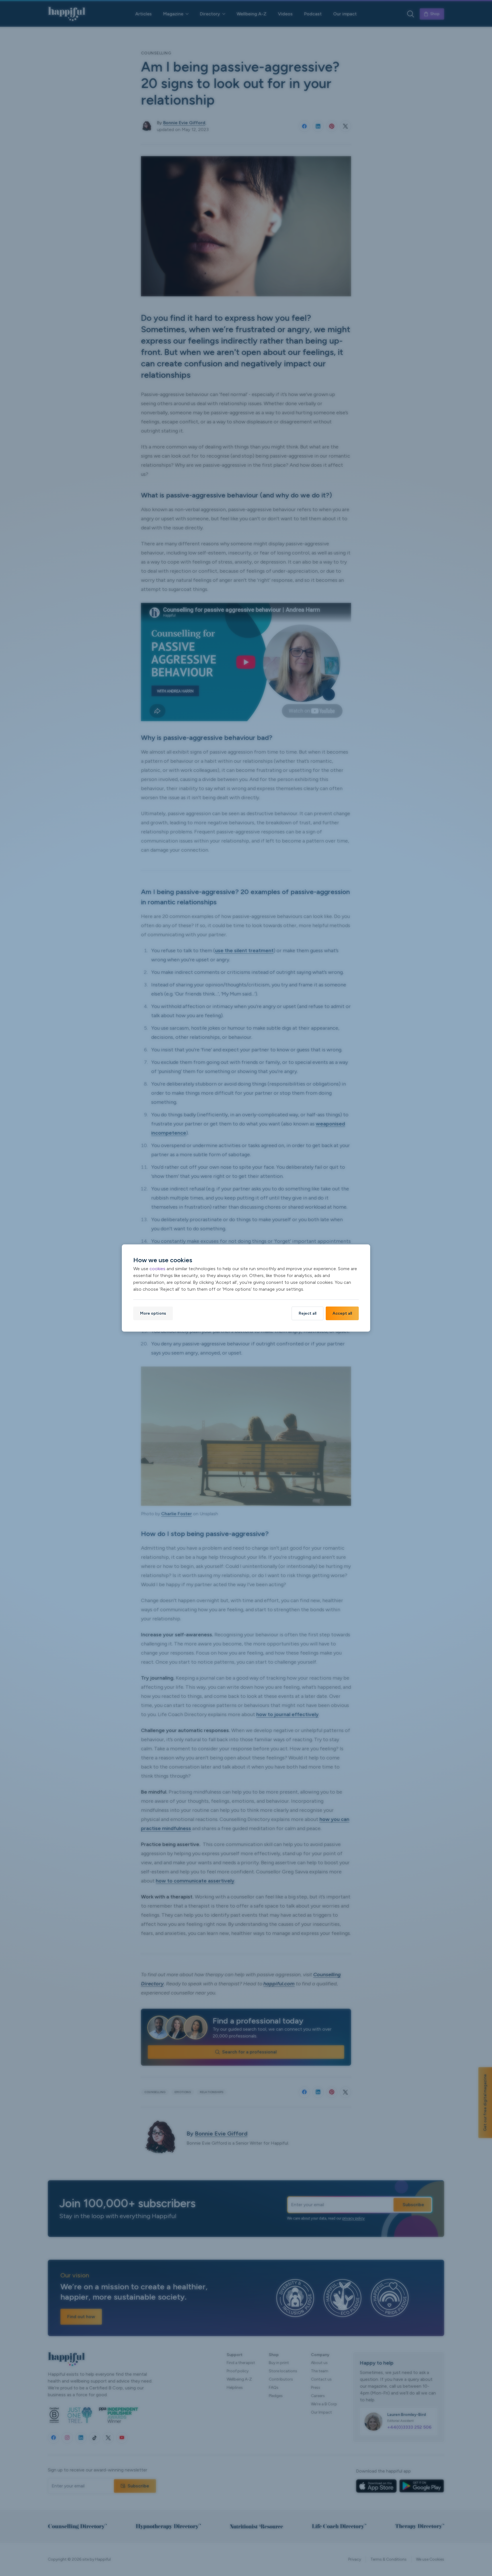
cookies (157, 1269)
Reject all (307, 1313)
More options (153, 1313)
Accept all (342, 1313)
